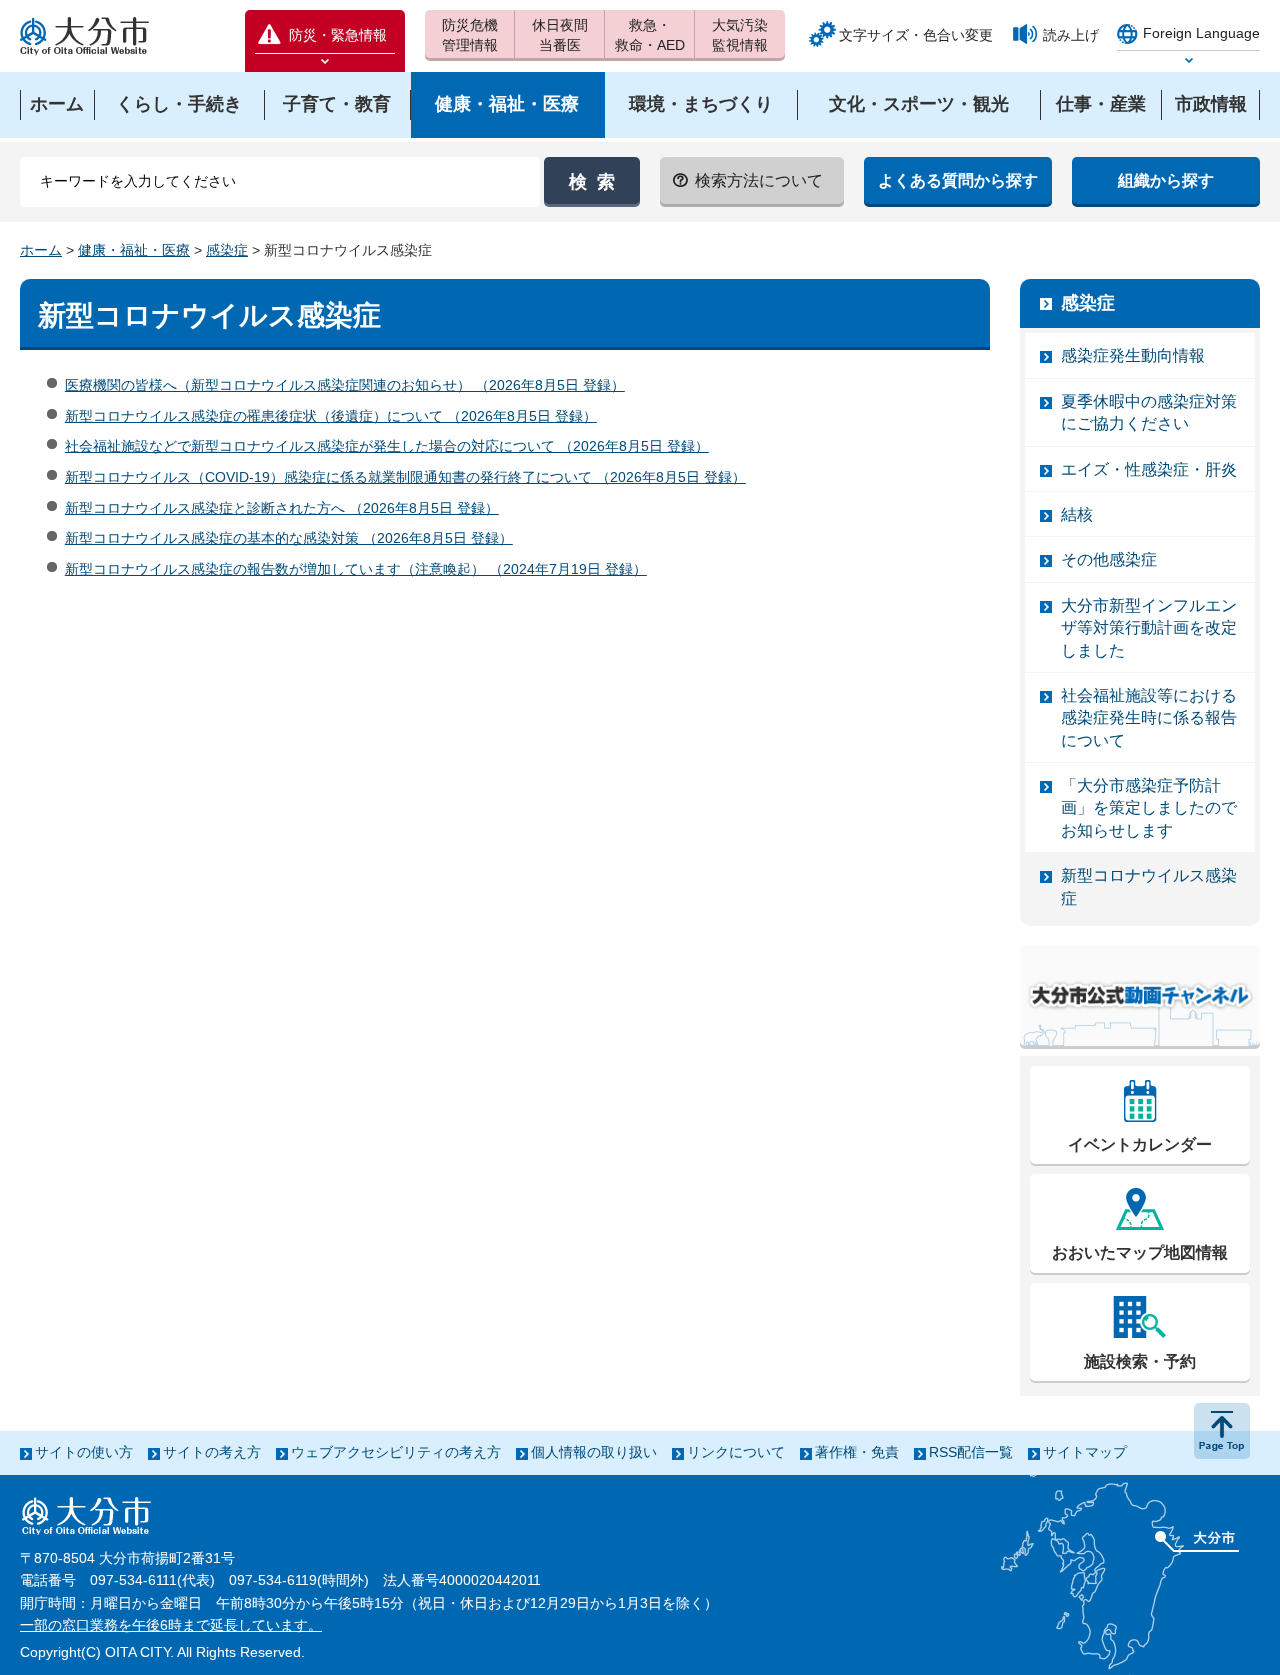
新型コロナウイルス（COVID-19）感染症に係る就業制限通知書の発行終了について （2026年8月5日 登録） (405, 477)
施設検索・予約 (1140, 1361)
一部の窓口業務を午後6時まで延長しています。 (171, 1625)
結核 (1077, 514)
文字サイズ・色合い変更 (916, 35)
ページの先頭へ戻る (1222, 1431)
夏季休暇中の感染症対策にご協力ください (1149, 412)
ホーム (41, 250)
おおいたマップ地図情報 (1140, 1252)
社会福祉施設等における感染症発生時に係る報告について (1149, 718)
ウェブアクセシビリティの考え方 (396, 1452)
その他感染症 (1109, 559)
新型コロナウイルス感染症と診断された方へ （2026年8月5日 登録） (282, 508)
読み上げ (1071, 35)
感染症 (227, 250)
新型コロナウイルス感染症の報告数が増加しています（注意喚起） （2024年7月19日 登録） (356, 569)
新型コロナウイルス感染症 (1149, 886)
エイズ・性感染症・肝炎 (1149, 469)
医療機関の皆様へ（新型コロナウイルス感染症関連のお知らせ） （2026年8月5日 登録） (345, 385)
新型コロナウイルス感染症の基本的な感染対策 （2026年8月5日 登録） (289, 538)
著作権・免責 (857, 1452)
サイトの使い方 (84, 1452)
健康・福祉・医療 (134, 250)
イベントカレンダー (1140, 1144)
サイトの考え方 (212, 1452)
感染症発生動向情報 (1133, 355)
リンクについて (736, 1452)
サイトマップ (1085, 1452)
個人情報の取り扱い (594, 1452)
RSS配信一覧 (971, 1452)
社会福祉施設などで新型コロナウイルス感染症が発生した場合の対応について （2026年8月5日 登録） (387, 446)
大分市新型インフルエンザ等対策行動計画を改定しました (1149, 628)
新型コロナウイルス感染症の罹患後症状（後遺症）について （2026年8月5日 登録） (331, 416)
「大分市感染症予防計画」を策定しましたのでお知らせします (1149, 808)
